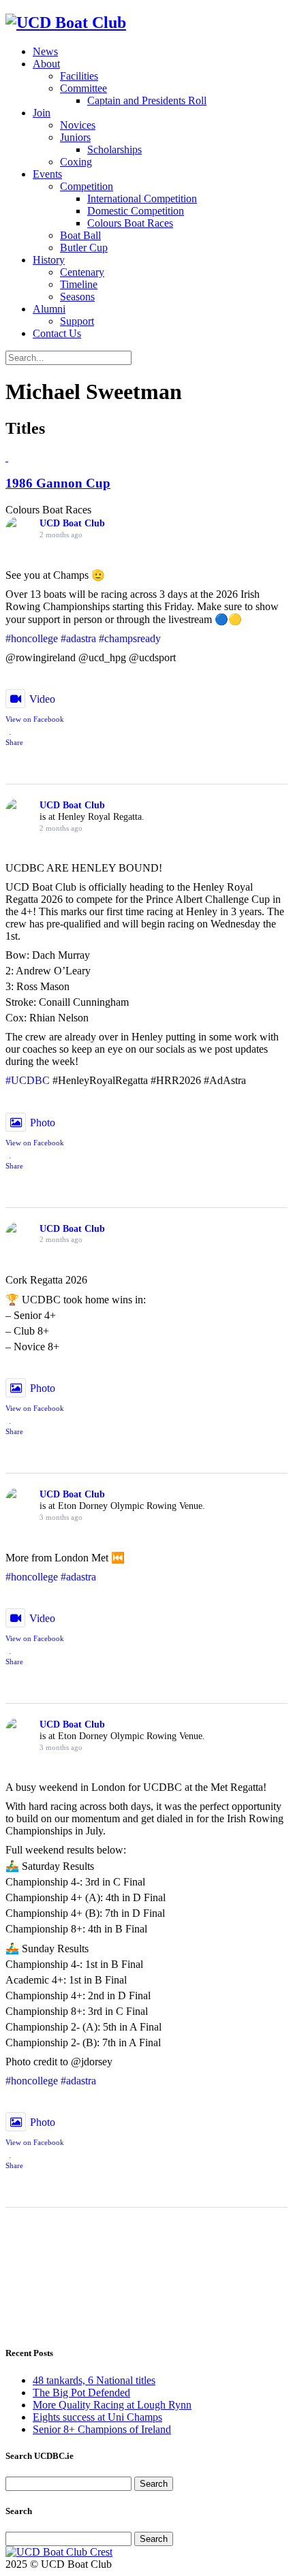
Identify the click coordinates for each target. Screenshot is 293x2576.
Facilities (79, 76)
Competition (87, 186)
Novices (78, 125)
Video (42, 699)
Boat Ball (80, 235)
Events (47, 174)
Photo (43, 1123)
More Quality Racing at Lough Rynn (112, 2405)
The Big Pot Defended (81, 2392)
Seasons (77, 297)
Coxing (76, 162)
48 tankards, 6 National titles (94, 2380)
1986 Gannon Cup (58, 483)
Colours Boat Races (130, 223)
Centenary (82, 272)
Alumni (49, 309)
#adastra (78, 638)
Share (14, 742)
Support (77, 321)
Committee (83, 88)
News (45, 51)
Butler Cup (84, 248)
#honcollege (32, 638)
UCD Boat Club (72, 523)
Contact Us (57, 333)
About (46, 64)
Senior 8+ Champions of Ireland (102, 2429)
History (49, 260)
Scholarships (114, 149)
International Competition (142, 198)
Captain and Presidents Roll (147, 100)
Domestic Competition (136, 211)
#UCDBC (28, 1080)
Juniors (75, 137)
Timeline (79, 284)
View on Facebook (35, 719)
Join (42, 113)
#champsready (130, 638)
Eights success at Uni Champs (97, 2417)
